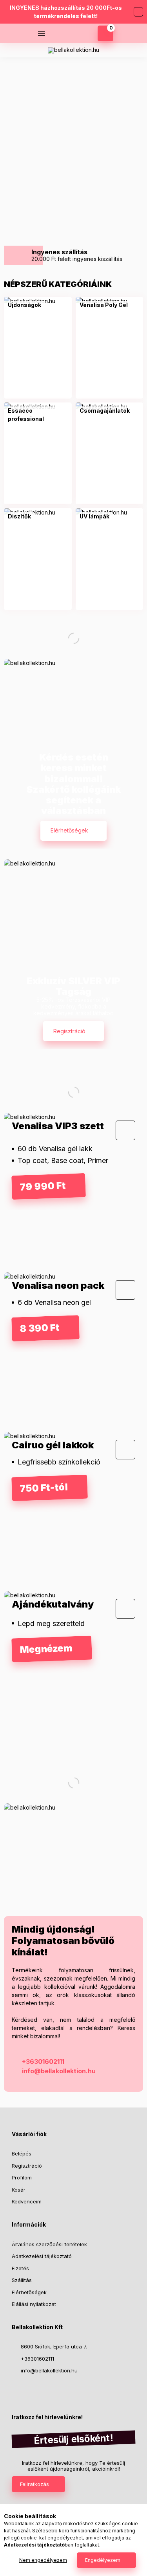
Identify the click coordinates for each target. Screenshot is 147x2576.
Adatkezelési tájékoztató (42, 2256)
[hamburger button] (42, 33)
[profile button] (81, 33)
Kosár (19, 2190)
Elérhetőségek (69, 830)
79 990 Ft (43, 1186)
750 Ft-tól (44, 1488)
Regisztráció (69, 1031)
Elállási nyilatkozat (34, 2304)
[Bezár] (138, 12)
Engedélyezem (103, 2560)
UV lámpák (94, 516)
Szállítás (22, 2280)
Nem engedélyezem (43, 2560)
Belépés (22, 2153)
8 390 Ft (40, 1328)
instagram (30, 2390)
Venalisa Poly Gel (104, 305)
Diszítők (19, 516)
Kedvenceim (27, 2201)
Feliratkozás (34, 2484)
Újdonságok (24, 305)
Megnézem (70, 205)
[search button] (61, 33)
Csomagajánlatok (105, 411)
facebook (14, 2390)
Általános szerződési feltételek (49, 2244)
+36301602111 (136, 50)
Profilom (22, 2177)
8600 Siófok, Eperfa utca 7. (54, 2346)
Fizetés (20, 2268)
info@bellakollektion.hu (59, 2071)
